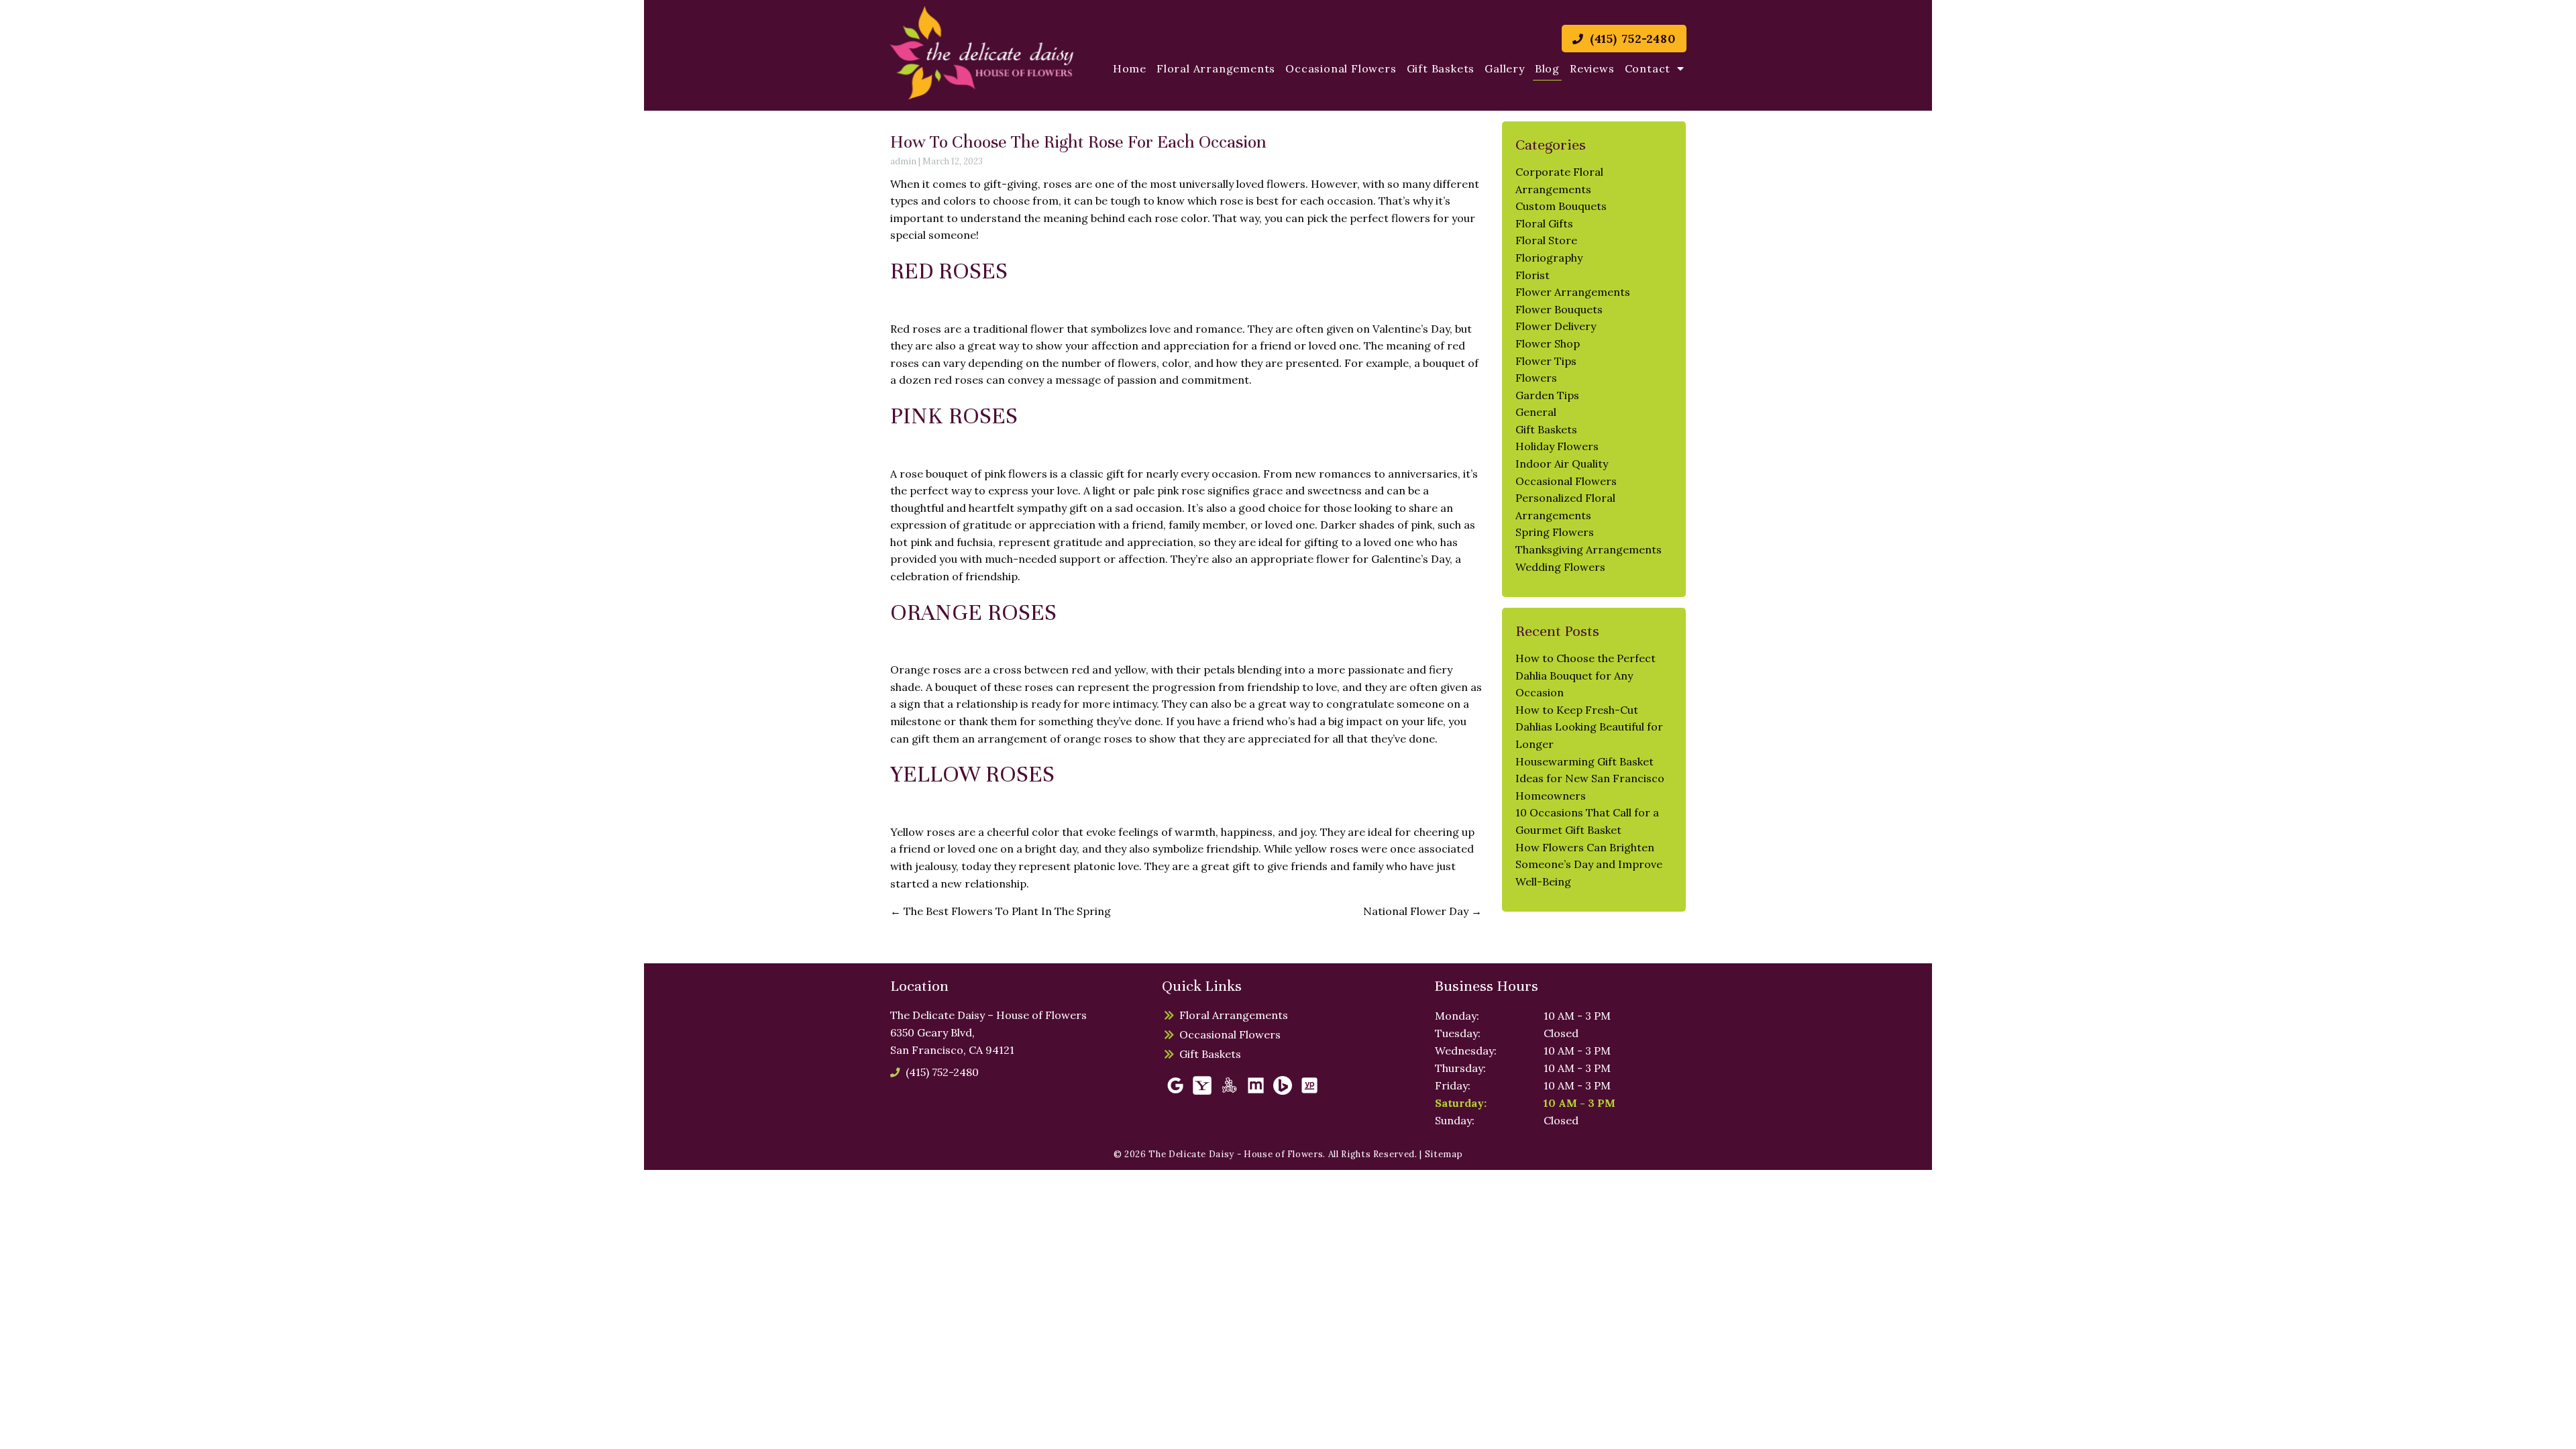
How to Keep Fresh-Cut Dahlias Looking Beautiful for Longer (1589, 727)
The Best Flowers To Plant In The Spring (1001, 911)
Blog (1547, 68)
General (1536, 412)
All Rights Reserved (1372, 1154)
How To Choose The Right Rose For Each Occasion (1078, 142)
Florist (1533, 275)
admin (903, 161)
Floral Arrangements (1216, 68)
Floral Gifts (1544, 223)
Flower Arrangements (1573, 292)
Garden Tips (1547, 395)
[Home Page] (982, 53)
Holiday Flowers (1557, 446)
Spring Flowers (1555, 532)
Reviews (1592, 68)
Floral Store (1546, 240)
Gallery (1505, 68)
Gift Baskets (1441, 68)
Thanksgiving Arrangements (1589, 549)
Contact (1648, 68)
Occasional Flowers (1341, 68)
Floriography (1549, 258)
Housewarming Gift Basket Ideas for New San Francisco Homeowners (1590, 779)
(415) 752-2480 (1631, 39)
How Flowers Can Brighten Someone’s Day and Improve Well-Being (1589, 864)
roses (1058, 184)
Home (1130, 68)
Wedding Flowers (1560, 567)
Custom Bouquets (1561, 206)
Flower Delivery (1556, 326)
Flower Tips (1546, 361)
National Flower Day (1423, 911)
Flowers (1536, 378)
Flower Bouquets (1559, 309)
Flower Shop (1548, 343)
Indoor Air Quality (1562, 464)
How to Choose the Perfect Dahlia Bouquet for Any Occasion (1586, 675)
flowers (1411, 218)
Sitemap (1444, 1154)
